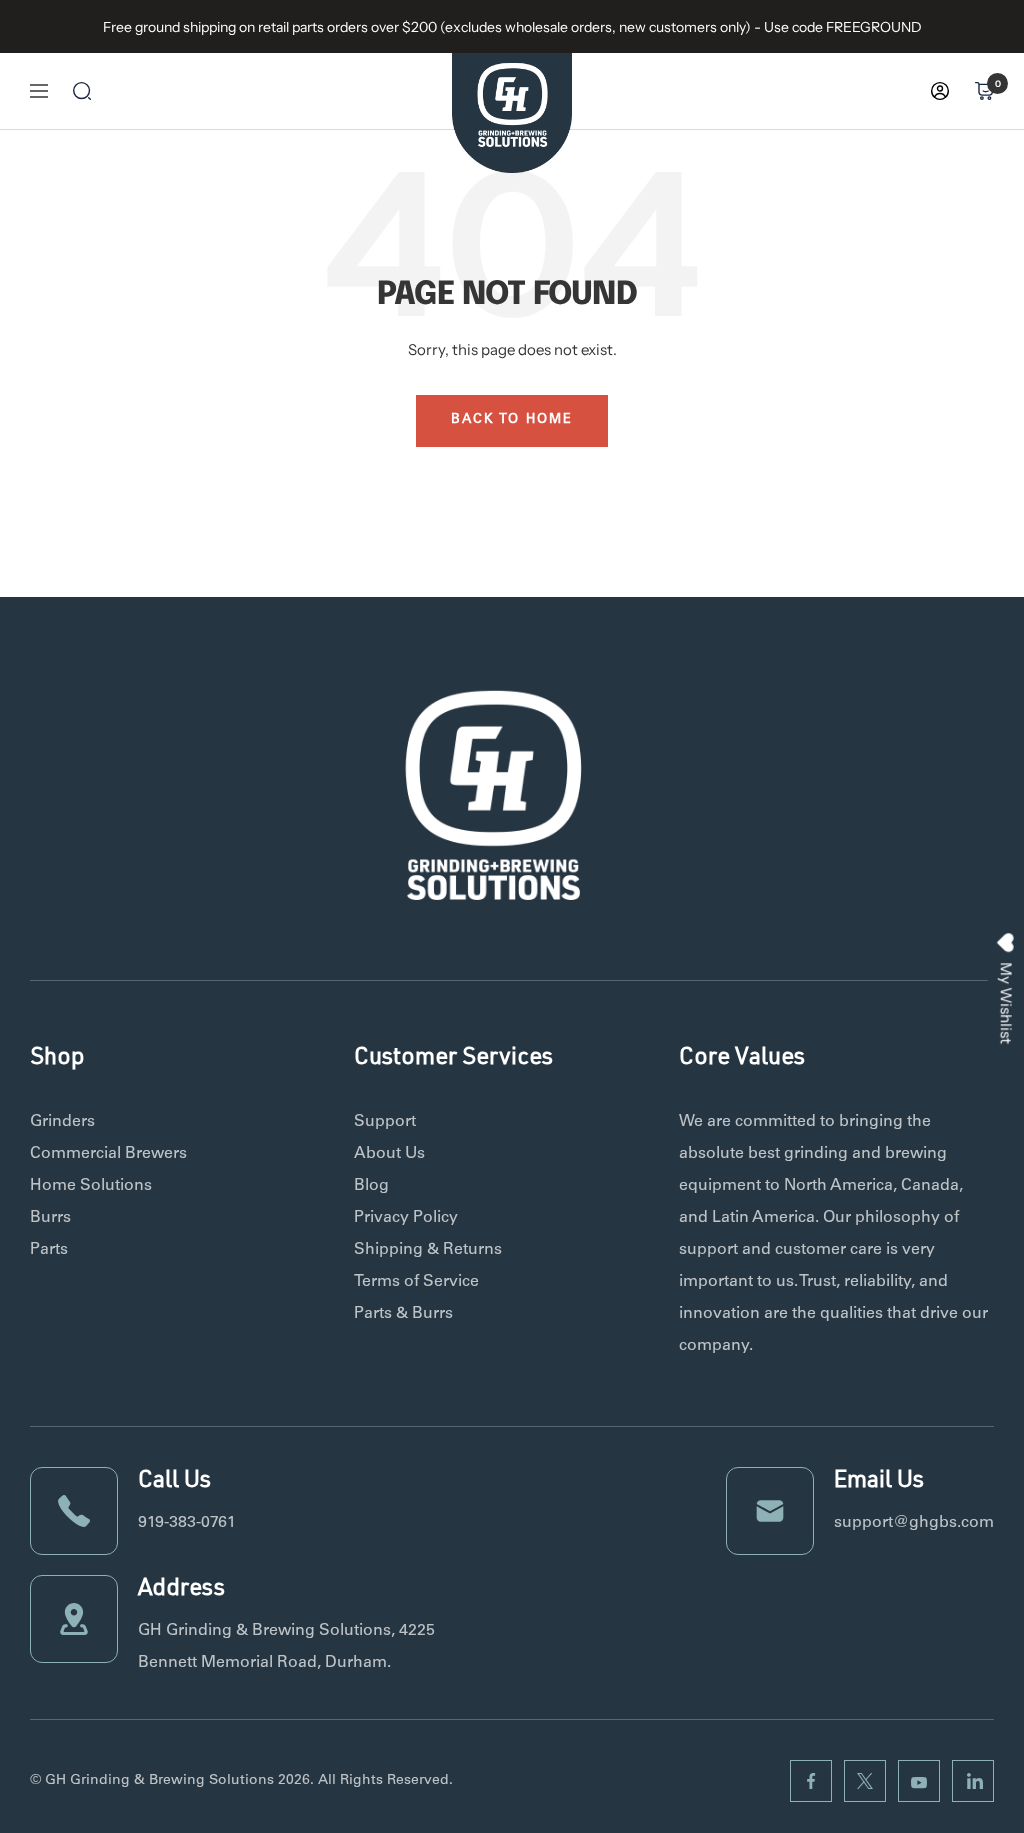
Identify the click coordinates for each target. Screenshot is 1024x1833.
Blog (371, 1186)
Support (385, 1122)
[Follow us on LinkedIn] (973, 1781)
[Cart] (984, 91)
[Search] (82, 91)
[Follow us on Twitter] (865, 1781)
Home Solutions (91, 1186)
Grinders (62, 1122)
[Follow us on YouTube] (919, 1781)
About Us (389, 1154)
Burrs (50, 1218)
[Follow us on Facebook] (811, 1781)
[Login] (940, 91)
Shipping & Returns (428, 1250)
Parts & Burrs (403, 1314)
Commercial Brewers (108, 1154)
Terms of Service (416, 1282)
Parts (49, 1250)
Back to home (512, 420)
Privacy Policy (406, 1218)
